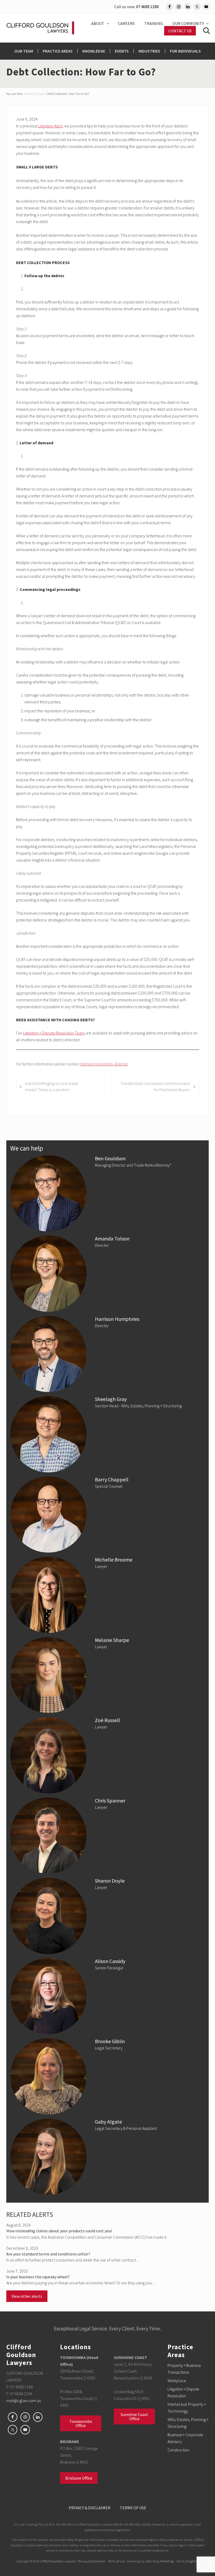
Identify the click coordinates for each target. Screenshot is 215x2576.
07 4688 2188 (147, 7)
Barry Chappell (112, 1479)
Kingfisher (192, 2561)
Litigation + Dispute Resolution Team (54, 1033)
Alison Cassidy (110, 1961)
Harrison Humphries (117, 1319)
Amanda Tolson (112, 1238)
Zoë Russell (108, 1720)
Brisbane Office (79, 2478)
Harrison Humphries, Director (104, 1064)
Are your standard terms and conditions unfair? (48, 2254)
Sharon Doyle (110, 1881)
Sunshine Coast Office (134, 2417)
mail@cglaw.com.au (24, 2400)
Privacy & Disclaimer (92, 2561)
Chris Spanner (110, 1800)
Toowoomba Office (81, 2423)
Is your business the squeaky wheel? (38, 2277)
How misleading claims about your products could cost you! (59, 2231)
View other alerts (27, 2296)
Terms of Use (116, 2561)
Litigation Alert (50, 126)
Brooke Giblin (110, 2041)
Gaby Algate (108, 2122)
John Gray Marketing (159, 2561)
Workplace (177, 2381)
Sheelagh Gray (111, 1399)
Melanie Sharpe (112, 1640)
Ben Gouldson (110, 1158)
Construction (178, 2450)
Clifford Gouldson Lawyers (58, 2561)
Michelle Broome (114, 1560)
